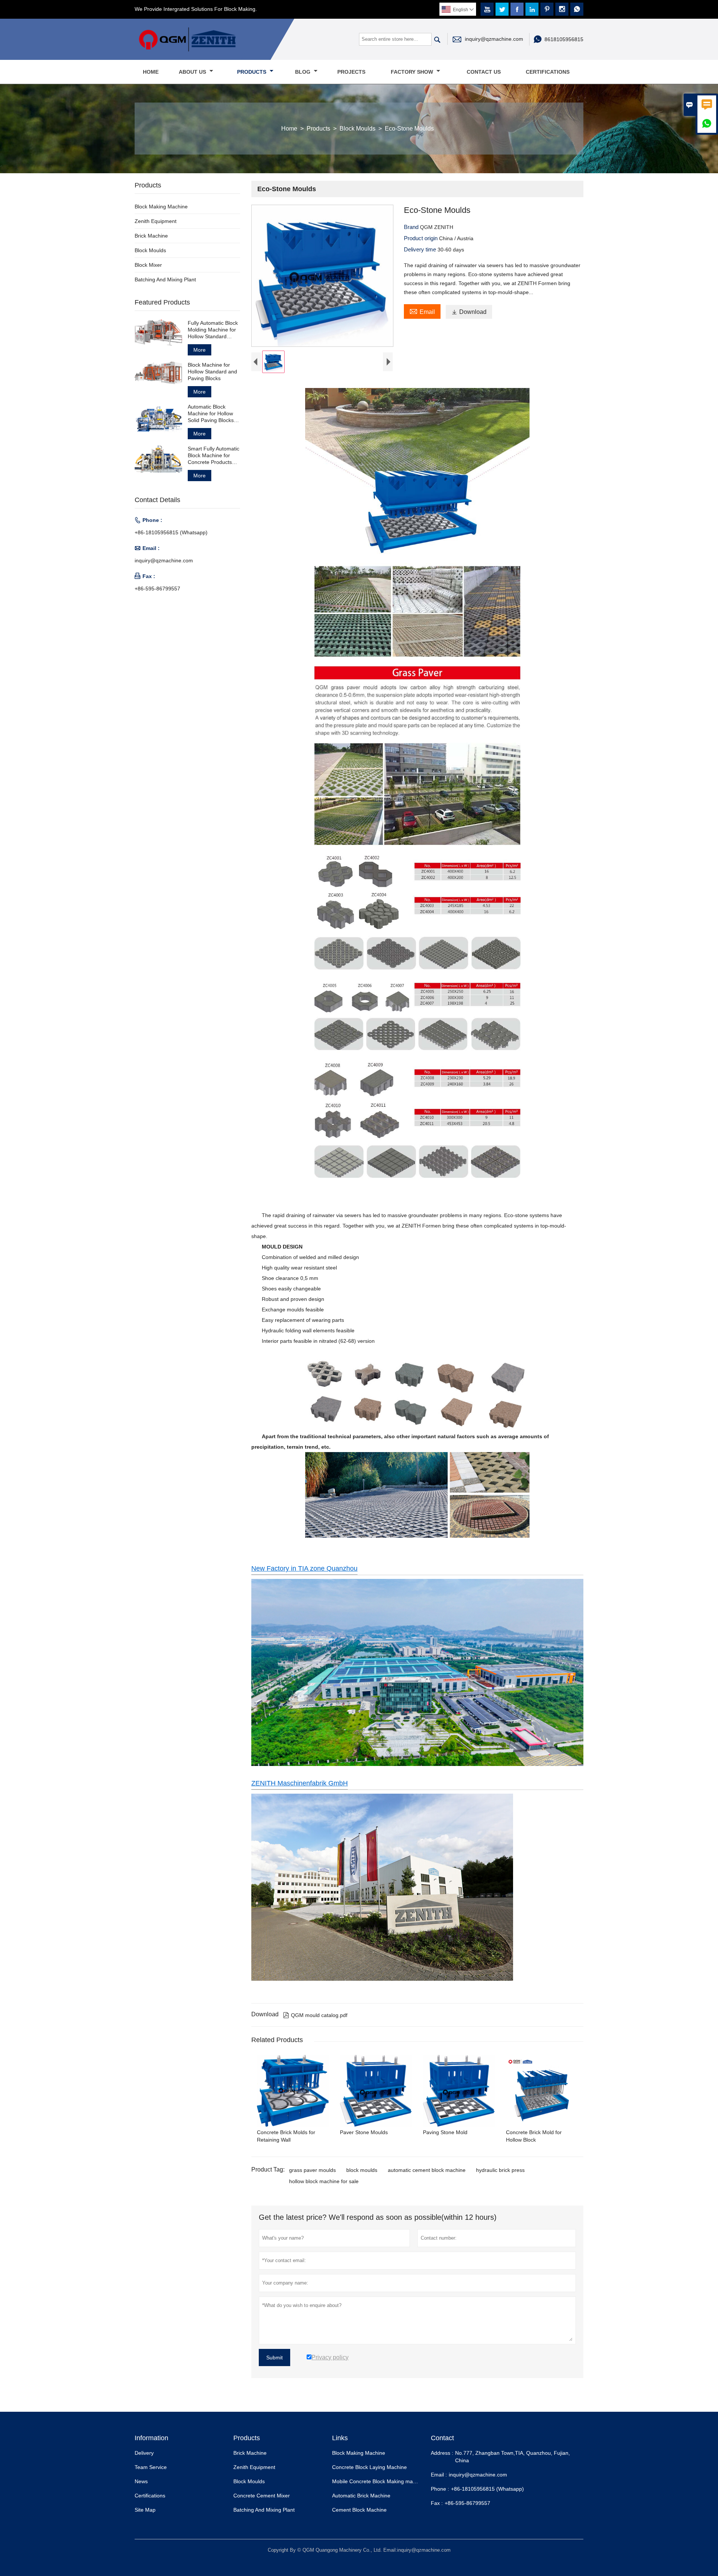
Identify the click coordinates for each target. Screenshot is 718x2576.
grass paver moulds (312, 2170)
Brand (412, 227)
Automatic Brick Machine (361, 2496)
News (141, 2481)
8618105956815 (564, 39)
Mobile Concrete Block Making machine (379, 2481)
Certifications (548, 72)
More (200, 350)
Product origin (421, 238)
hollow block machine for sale (324, 2181)
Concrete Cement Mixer (262, 2496)
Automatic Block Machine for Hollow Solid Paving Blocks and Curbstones (211, 414)
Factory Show (413, 72)
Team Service (151, 2467)
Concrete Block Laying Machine (369, 2467)
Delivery (144, 2453)
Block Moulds (358, 129)
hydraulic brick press (500, 2170)
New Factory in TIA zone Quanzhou (304, 1568)
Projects (351, 72)
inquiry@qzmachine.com (494, 39)
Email (422, 311)
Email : (439, 2475)
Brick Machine (151, 236)
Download (469, 312)
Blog (303, 72)
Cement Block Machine (359, 2510)
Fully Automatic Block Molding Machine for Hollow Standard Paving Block (213, 330)
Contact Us (484, 72)
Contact (442, 2438)
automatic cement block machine (427, 2170)
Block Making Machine (161, 207)
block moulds (362, 2170)
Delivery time (421, 249)
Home (151, 72)
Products (252, 72)
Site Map (145, 2510)
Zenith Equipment (156, 221)
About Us (193, 72)
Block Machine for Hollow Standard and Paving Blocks (212, 372)
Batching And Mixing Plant (165, 279)
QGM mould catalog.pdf (315, 2015)
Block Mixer (148, 265)
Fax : (437, 2503)
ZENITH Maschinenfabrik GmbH (300, 1783)
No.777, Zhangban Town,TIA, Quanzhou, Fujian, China (513, 2457)
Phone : (440, 2489)
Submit (274, 2357)
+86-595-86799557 (157, 589)
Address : (442, 2453)
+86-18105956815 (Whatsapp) (171, 532)
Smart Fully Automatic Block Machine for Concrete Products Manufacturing (214, 456)
